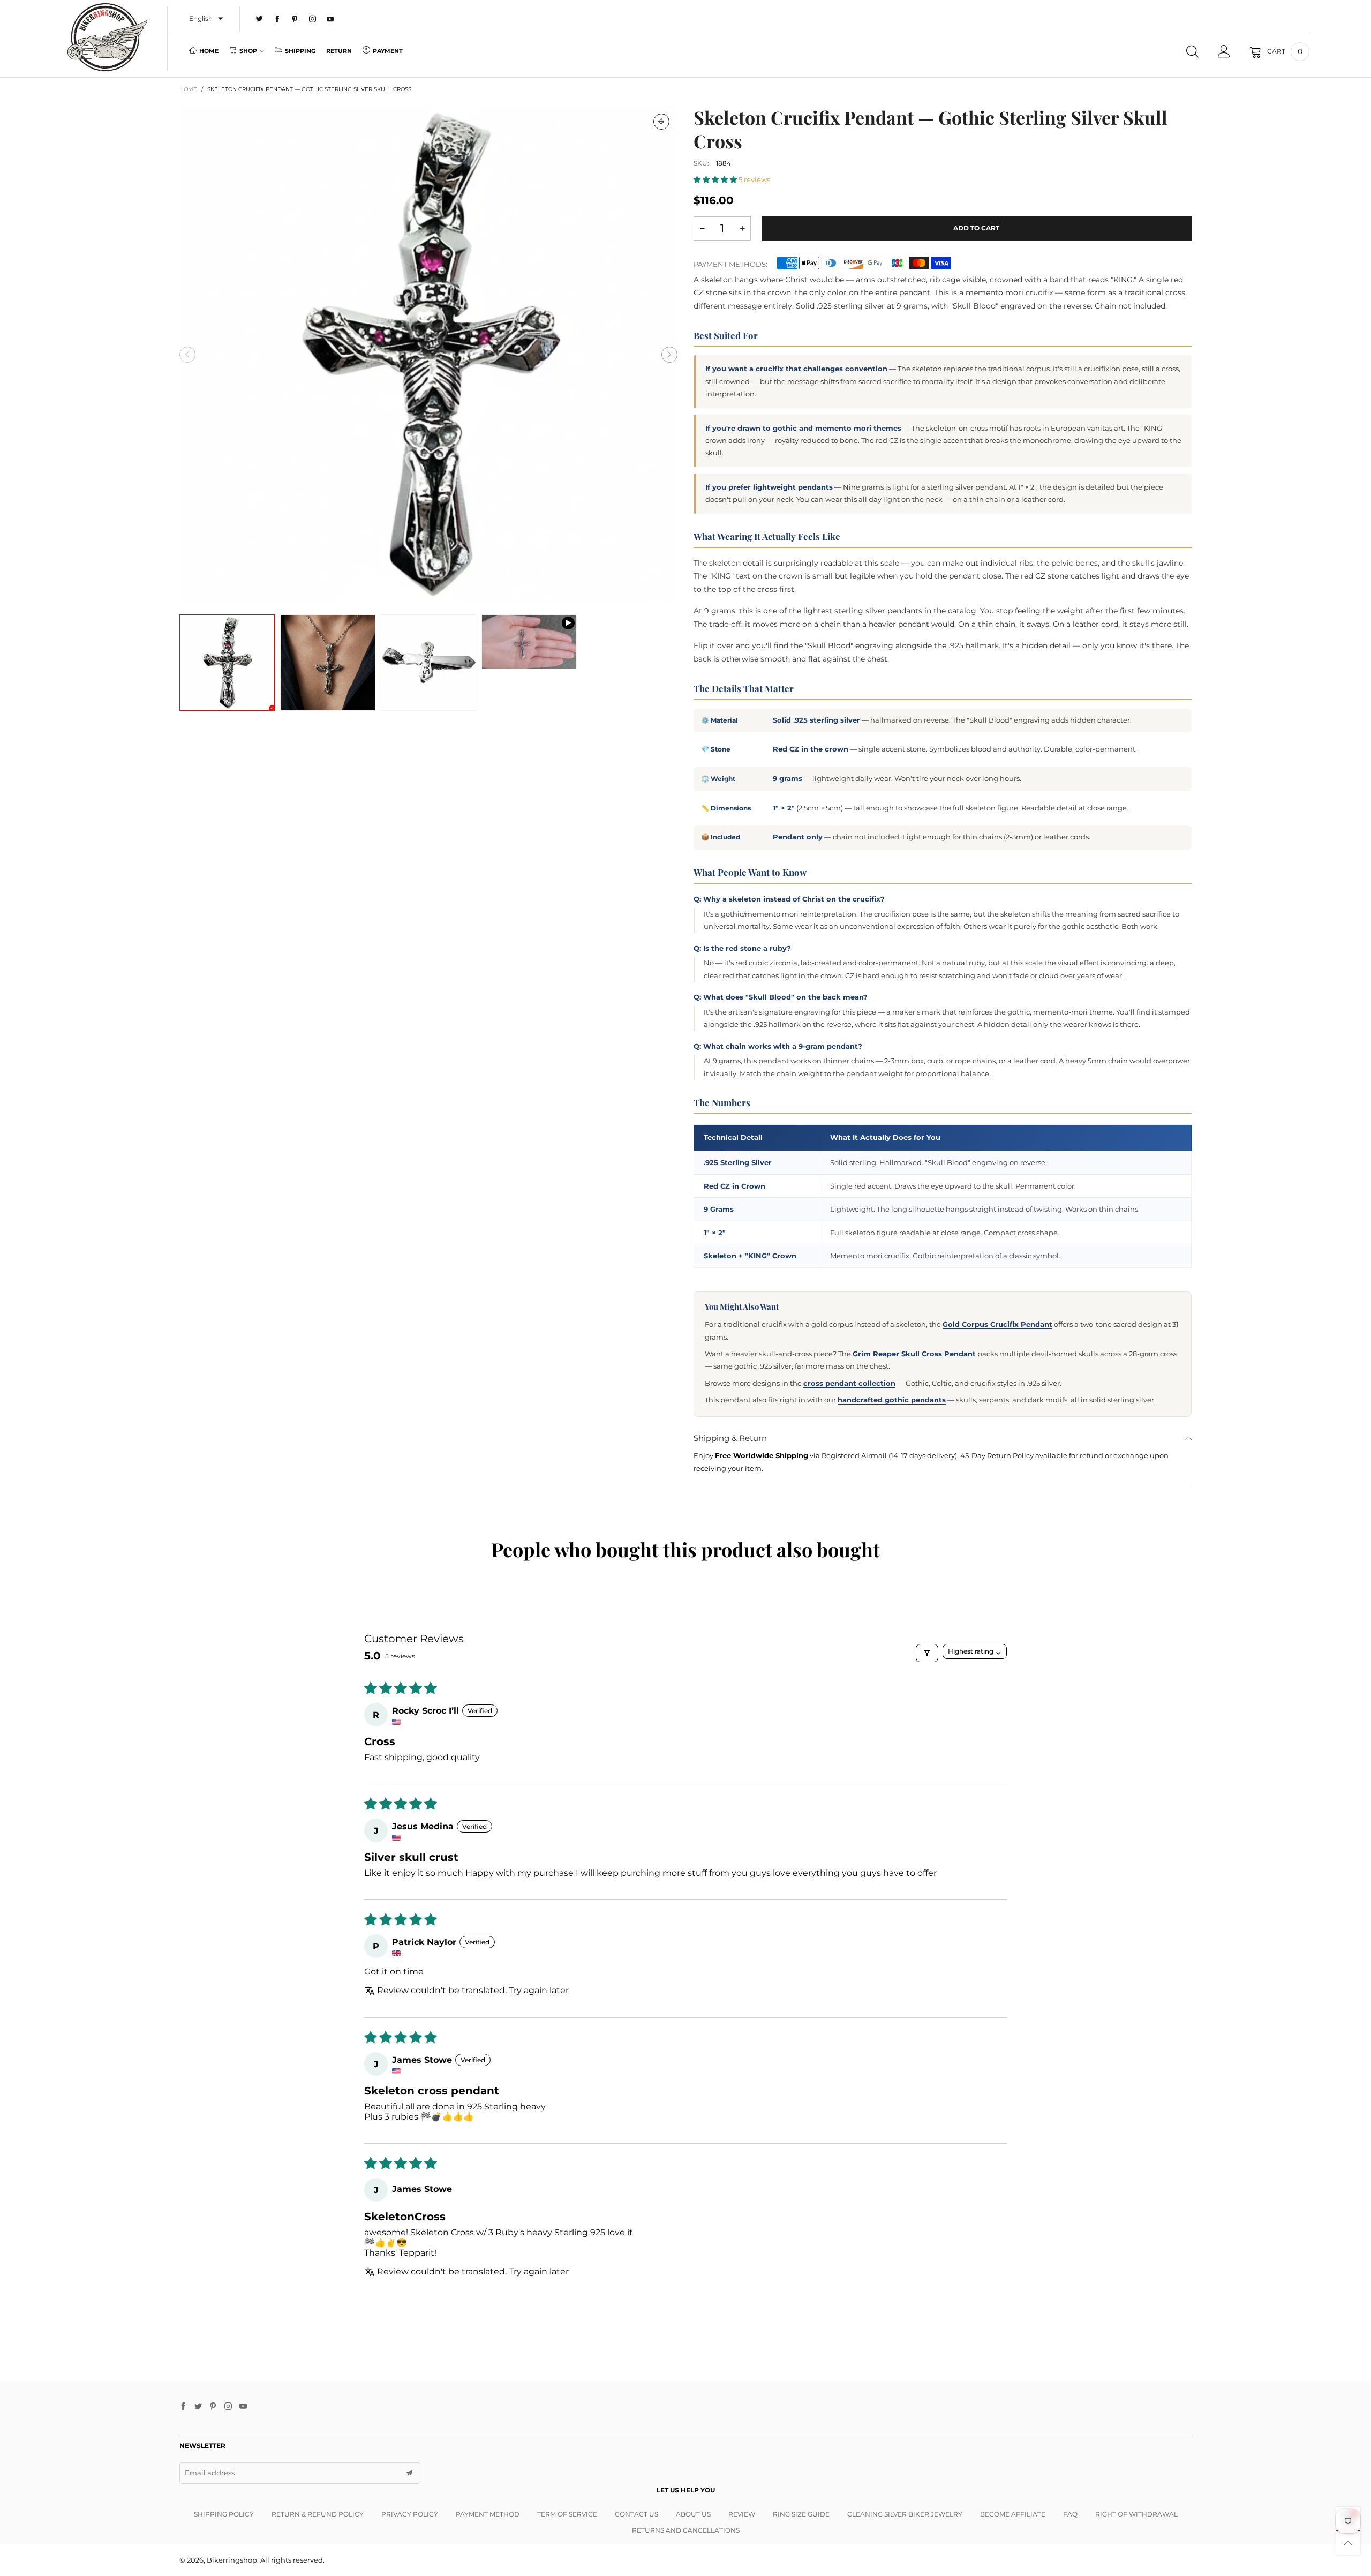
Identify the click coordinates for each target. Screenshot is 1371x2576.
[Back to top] (1348, 2543)
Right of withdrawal (1136, 2514)
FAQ (1070, 2514)
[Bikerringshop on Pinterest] (213, 2407)
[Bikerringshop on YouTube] (243, 2407)
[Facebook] (277, 19)
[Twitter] (259, 19)
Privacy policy (410, 2514)
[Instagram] (312, 19)
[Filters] (927, 1653)
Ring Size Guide (801, 2514)
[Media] (661, 122)
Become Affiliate (1013, 2514)
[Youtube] (330, 19)
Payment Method (488, 2514)
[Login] (1224, 51)
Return (339, 51)
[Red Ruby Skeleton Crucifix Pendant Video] (529, 642)
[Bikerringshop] (106, 37)
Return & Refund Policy (318, 2514)
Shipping (300, 51)
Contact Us (636, 2514)
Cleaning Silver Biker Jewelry (905, 2514)
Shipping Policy (224, 2514)
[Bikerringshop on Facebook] (183, 2407)
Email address (210, 2473)
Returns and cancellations (686, 2530)
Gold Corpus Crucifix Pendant (997, 1324)
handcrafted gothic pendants (892, 1400)
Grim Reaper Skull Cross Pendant (914, 1354)
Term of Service (567, 2514)
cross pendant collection (849, 1383)
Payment (388, 51)
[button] (187, 355)
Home (209, 51)
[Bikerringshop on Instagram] (228, 2407)
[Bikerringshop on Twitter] (198, 2407)
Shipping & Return (730, 1438)
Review (742, 2514)
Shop (248, 51)
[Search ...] (1192, 51)
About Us (693, 2514)
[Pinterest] (295, 19)
